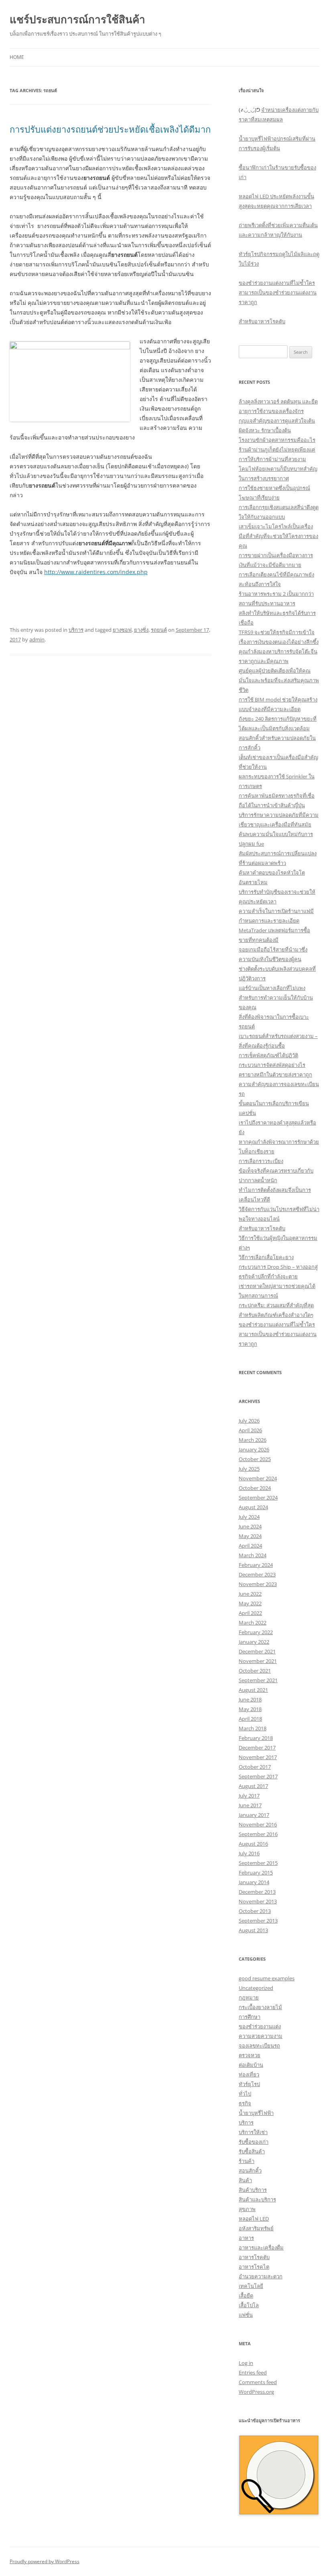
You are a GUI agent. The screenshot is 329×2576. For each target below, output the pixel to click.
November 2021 (258, 1661)
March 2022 (253, 1623)
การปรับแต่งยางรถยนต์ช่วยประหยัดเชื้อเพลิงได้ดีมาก (110, 129)
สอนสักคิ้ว (250, 2171)
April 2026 (250, 1430)
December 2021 (257, 1651)
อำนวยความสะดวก (261, 2276)
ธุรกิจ (245, 2103)
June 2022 (250, 1594)
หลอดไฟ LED (254, 2219)
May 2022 (250, 1603)
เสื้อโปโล (249, 2305)
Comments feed (258, 2382)
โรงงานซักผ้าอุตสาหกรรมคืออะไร (277, 440)
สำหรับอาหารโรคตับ (262, 321)
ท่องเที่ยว (249, 2074)
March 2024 (253, 1555)
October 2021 (255, 1671)
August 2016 (253, 1844)
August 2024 (253, 1507)
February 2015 (256, 1873)
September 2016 (258, 1834)
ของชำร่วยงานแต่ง (260, 2026)
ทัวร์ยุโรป (249, 2084)
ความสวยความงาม (261, 2036)
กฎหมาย (249, 1998)
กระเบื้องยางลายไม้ (260, 2007)
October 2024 (255, 1488)
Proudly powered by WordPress (45, 2561)
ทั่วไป (245, 2094)
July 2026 (249, 1421)
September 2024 (258, 1498)
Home (17, 57)
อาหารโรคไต (254, 2267)
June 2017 (250, 1805)
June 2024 (250, 1526)
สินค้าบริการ (253, 2190)
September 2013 (258, 1921)
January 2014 (254, 1882)
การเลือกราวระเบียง (261, 1161)
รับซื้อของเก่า (254, 2142)
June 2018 (250, 1699)
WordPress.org (256, 2392)
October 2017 (255, 1767)
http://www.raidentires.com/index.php (96, 572)
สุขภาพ (247, 2209)
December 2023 (257, 1574)
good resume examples (267, 1978)
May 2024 (250, 1536)
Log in (246, 2363)
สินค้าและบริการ (257, 2199)
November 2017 (258, 1757)
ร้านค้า (247, 2161)
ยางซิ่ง (141, 630)
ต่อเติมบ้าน (251, 2065)
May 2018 (250, 1709)
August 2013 (253, 1930)
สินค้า (245, 2180)
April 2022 (250, 1613)
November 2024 (258, 1478)
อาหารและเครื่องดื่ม (261, 2247)
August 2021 (253, 1690)
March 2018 (253, 1728)
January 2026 (254, 1449)
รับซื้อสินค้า (252, 2151)
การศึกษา (250, 2017)
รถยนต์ (159, 630)
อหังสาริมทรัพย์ (256, 2228)
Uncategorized (256, 1988)
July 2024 (249, 1517)
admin (37, 639)
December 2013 (257, 1892)
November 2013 (258, 1901)
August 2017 (253, 1786)
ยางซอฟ (122, 630)
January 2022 (254, 1642)
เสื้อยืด (246, 2296)
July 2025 (249, 1469)
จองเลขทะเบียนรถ (259, 2046)
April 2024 (250, 1546)
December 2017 (257, 1748)
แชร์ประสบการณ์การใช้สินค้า (77, 19)
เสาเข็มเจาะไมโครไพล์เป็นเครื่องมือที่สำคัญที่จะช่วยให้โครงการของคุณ (278, 536)
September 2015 (258, 1863)
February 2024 (256, 1565)
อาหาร (246, 2238)
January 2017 (254, 1815)
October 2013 (255, 1911)
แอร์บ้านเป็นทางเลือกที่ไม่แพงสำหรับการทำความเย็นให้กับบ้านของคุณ (276, 998)
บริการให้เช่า (253, 2132)
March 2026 (253, 1440)
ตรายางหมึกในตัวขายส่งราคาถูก (275, 1074)
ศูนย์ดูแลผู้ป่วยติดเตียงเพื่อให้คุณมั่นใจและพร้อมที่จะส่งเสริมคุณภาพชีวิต (279, 680)
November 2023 (258, 1584)
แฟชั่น (246, 2315)
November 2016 (258, 1824)
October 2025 (255, 1459)
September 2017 (258, 1776)
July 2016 (249, 1853)
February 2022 (256, 1632)
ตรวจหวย (250, 2055)
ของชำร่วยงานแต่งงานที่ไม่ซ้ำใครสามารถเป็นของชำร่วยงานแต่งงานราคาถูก (278, 292)
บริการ (76, 630)
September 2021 (258, 1680)
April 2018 (250, 1719)
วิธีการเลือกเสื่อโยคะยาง (266, 1257)
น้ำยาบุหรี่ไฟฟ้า (256, 2113)
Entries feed (253, 2372)
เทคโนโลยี (251, 2286)
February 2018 (256, 1738)
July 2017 (249, 1796)
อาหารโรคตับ (254, 2257)
